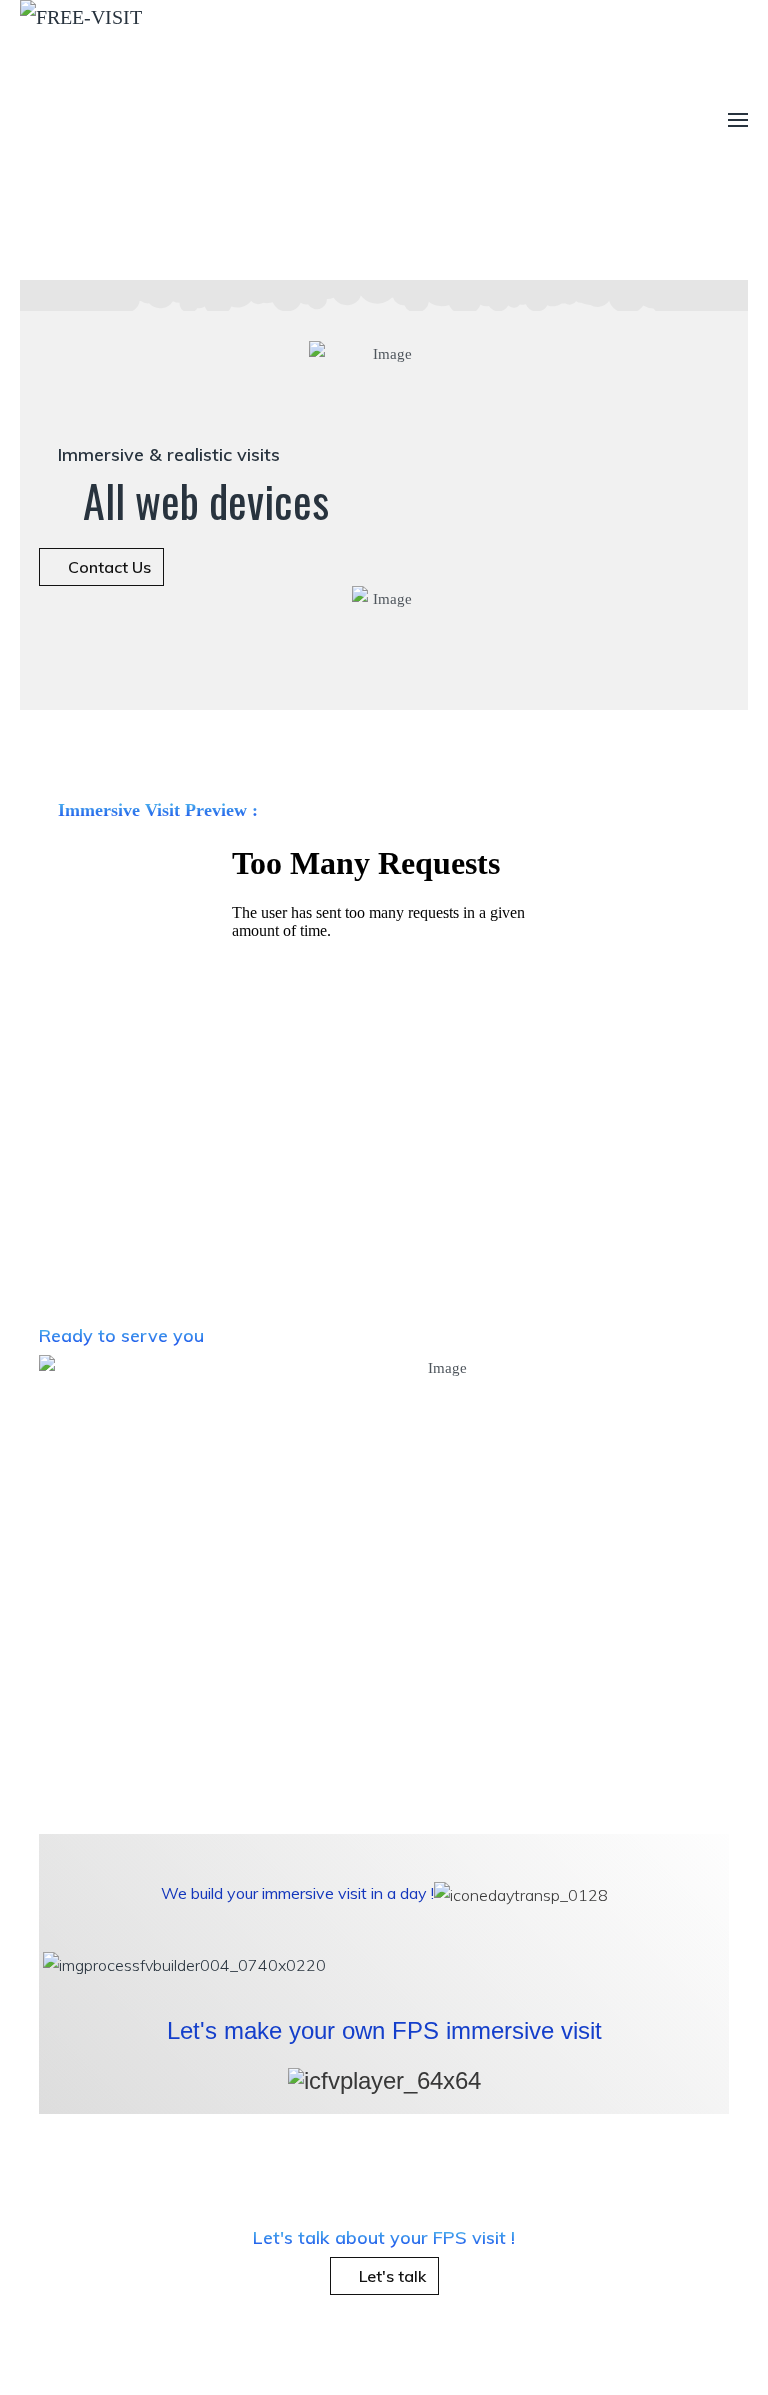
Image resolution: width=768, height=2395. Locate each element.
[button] (738, 120)
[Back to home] (290, 120)
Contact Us (107, 567)
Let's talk (390, 2276)
